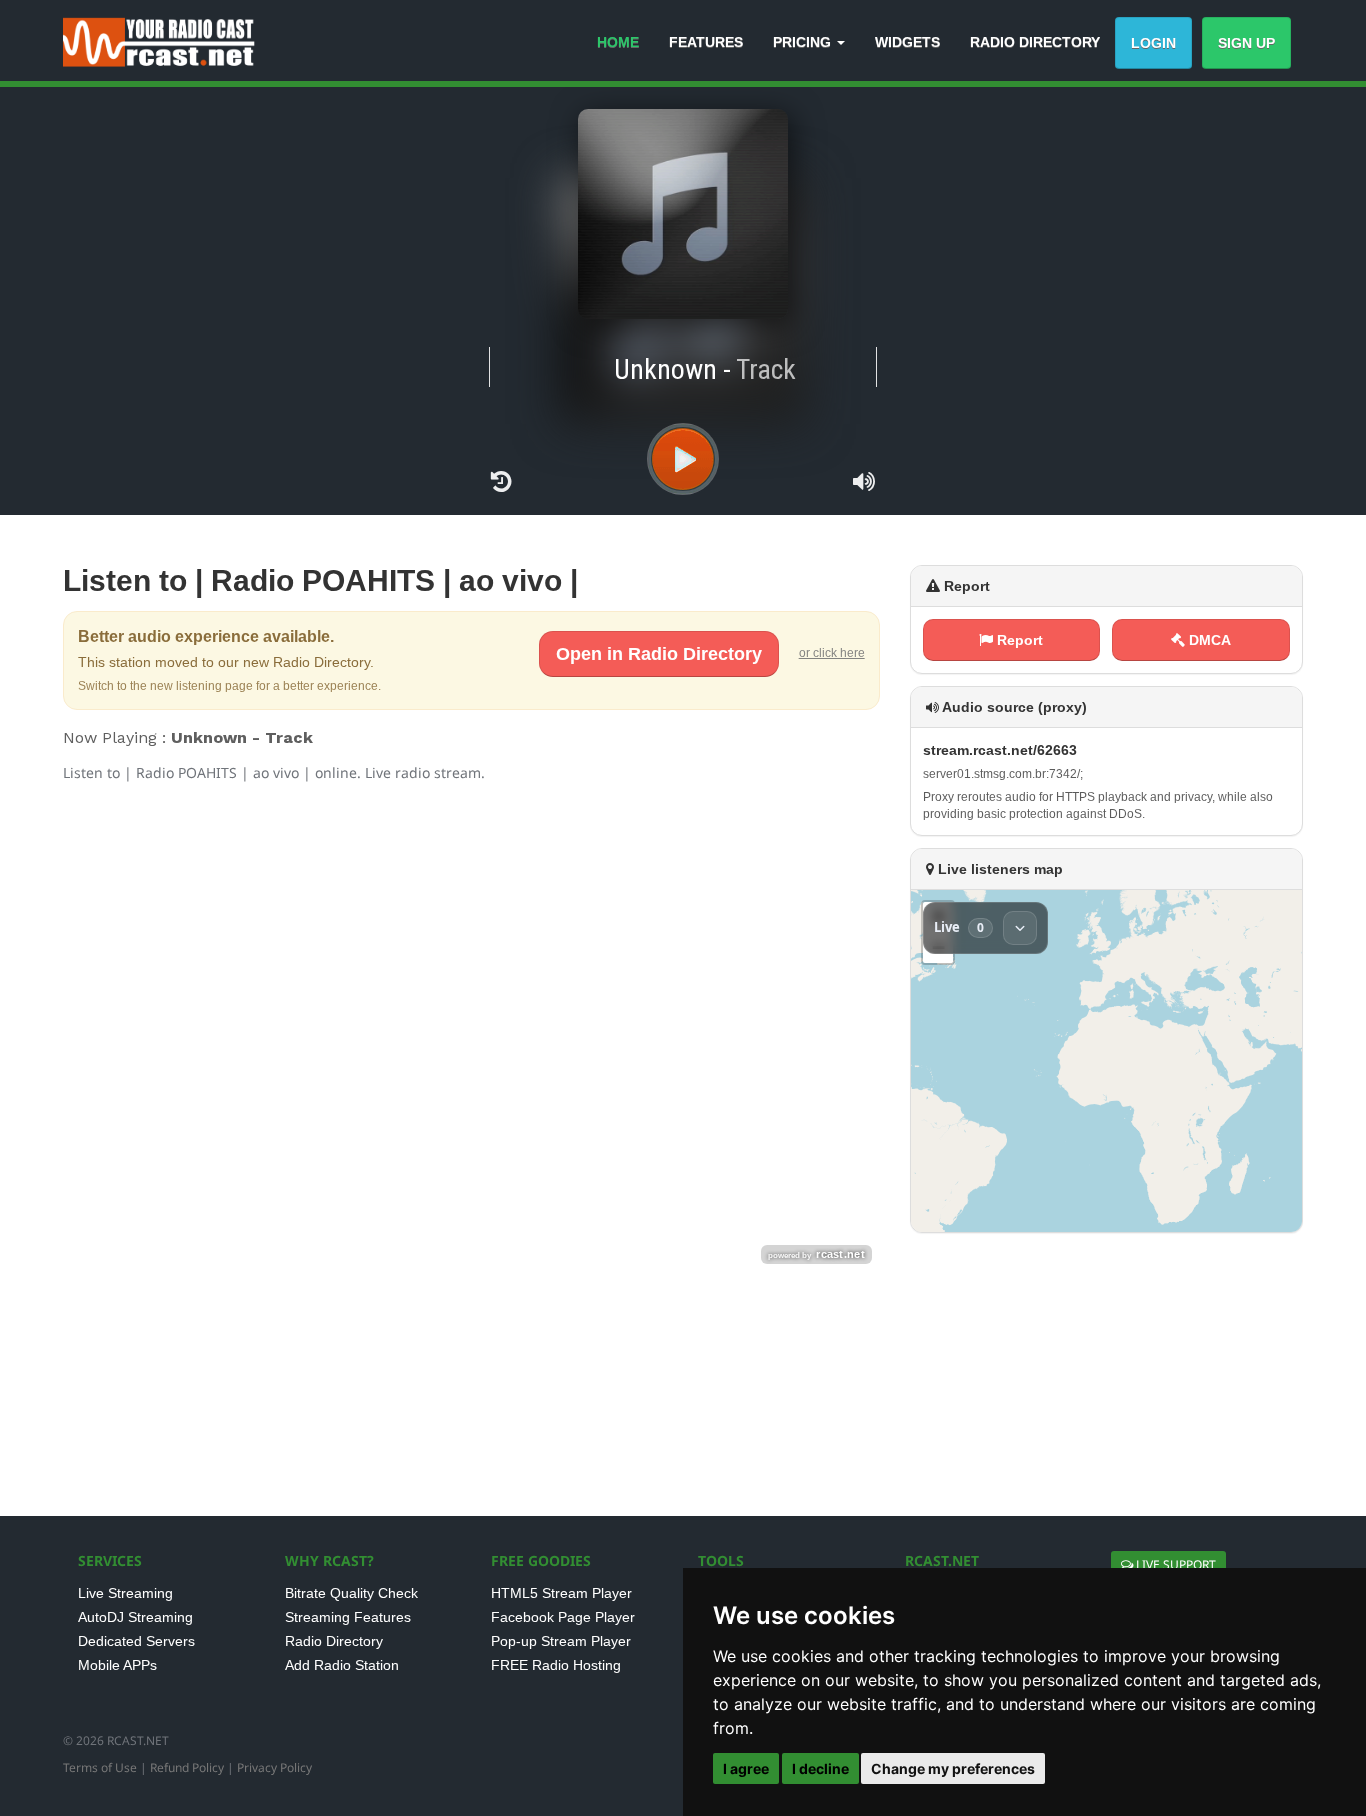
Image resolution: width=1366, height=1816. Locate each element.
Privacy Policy (274, 1767)
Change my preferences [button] (953, 1768)
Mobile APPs (117, 1665)
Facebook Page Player (563, 1617)
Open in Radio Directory (659, 654)
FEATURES (706, 42)
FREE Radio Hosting (556, 1665)
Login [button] (1153, 43)
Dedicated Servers (136, 1641)
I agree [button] (746, 1768)
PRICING (804, 42)
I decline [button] (820, 1768)
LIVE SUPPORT (1174, 1564)
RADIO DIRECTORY (1035, 42)
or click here (832, 653)
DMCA (1208, 640)
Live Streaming (125, 1593)
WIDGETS (907, 42)
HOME (618, 42)
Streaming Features (348, 1617)
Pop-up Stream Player (561, 1641)
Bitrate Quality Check (351, 1593)
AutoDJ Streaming (135, 1617)
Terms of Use (100, 1767)
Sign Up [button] (1246, 43)
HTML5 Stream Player (561, 1593)
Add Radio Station (342, 1665)
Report (1018, 640)
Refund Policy (187, 1767)
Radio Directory (334, 1641)
